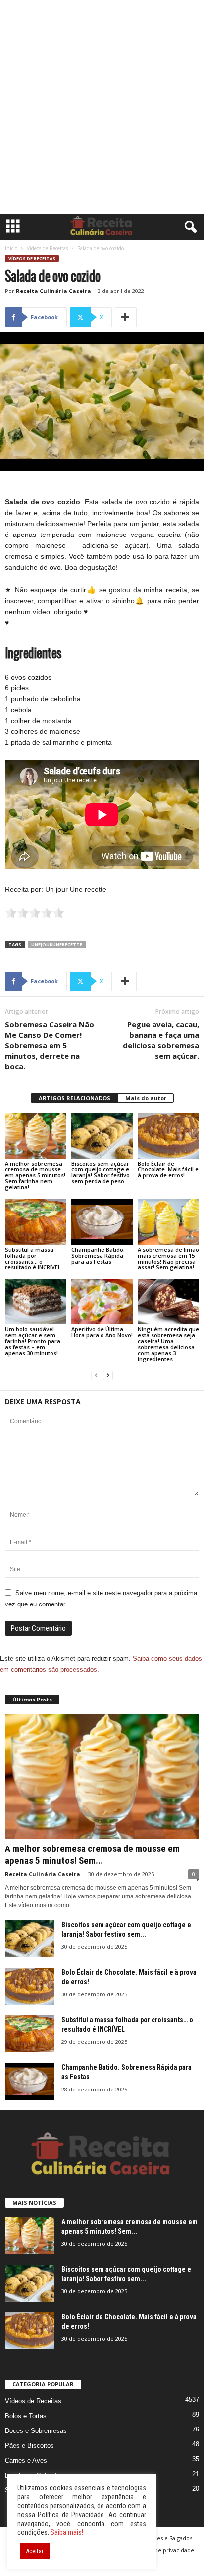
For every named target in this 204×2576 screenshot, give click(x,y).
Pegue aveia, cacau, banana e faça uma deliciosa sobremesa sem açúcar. (161, 1040)
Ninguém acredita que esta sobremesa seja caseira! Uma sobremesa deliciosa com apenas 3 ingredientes (168, 1344)
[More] (126, 317)
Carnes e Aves (26, 2460)
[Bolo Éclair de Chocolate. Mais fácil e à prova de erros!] (168, 1136)
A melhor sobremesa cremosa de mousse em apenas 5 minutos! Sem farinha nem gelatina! (35, 1175)
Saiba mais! (67, 2532)
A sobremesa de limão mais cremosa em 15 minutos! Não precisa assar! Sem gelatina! (168, 1258)
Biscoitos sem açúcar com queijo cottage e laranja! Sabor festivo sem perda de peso (101, 1172)
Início (11, 248)
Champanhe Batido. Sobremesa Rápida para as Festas (98, 1255)
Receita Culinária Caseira (53, 291)
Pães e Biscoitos (29, 2446)
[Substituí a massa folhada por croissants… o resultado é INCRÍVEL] (36, 1222)
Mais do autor (146, 1098)
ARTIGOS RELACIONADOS (75, 1098)
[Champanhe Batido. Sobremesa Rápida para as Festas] (102, 1222)
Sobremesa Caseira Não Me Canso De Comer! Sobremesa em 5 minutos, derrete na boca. (50, 1045)
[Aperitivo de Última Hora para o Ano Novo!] (102, 1302)
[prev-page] (96, 1376)
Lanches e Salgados (167, 2538)
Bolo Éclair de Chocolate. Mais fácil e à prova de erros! (168, 1169)
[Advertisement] (102, 107)
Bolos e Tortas (26, 2416)
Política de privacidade (164, 2550)
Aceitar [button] (35, 2551)
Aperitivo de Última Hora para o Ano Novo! (102, 1332)
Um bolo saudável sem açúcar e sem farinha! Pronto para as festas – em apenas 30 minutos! (33, 1341)
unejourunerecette (57, 945)
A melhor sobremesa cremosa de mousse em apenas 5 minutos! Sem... (92, 1855)
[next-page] (108, 1376)
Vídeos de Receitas (47, 248)
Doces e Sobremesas (36, 2431)
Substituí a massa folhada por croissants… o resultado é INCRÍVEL (33, 1258)
